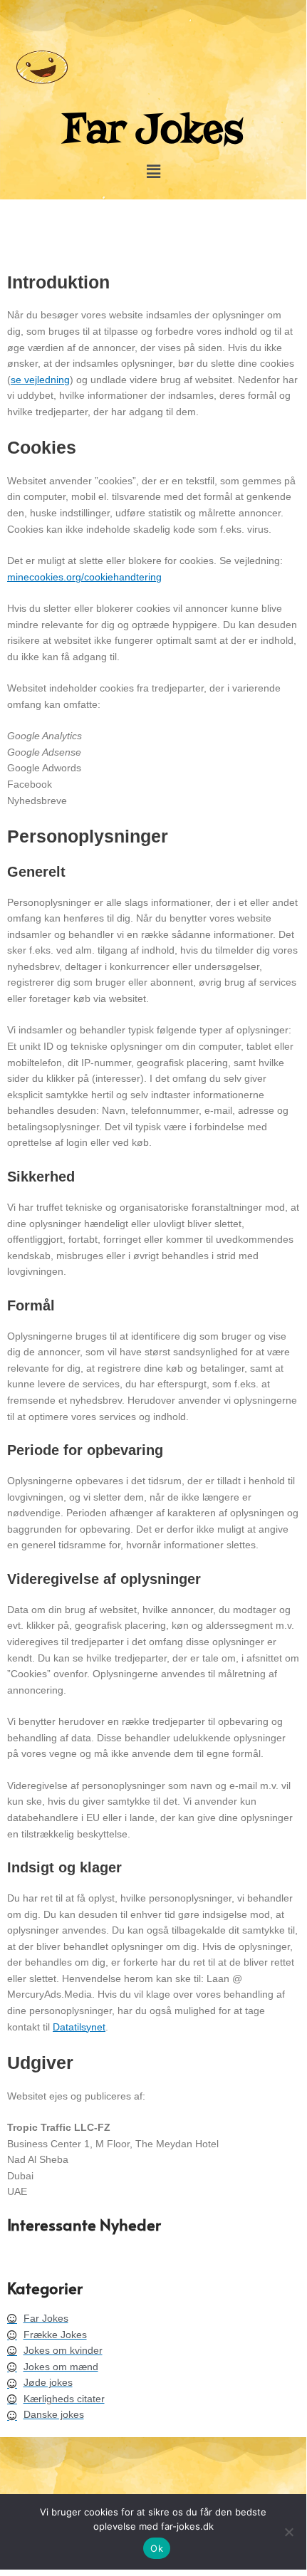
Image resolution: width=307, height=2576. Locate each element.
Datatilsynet (79, 2027)
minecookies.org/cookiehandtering (84, 577)
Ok (157, 2548)
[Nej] (288, 2532)
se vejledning (40, 380)
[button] (153, 172)
